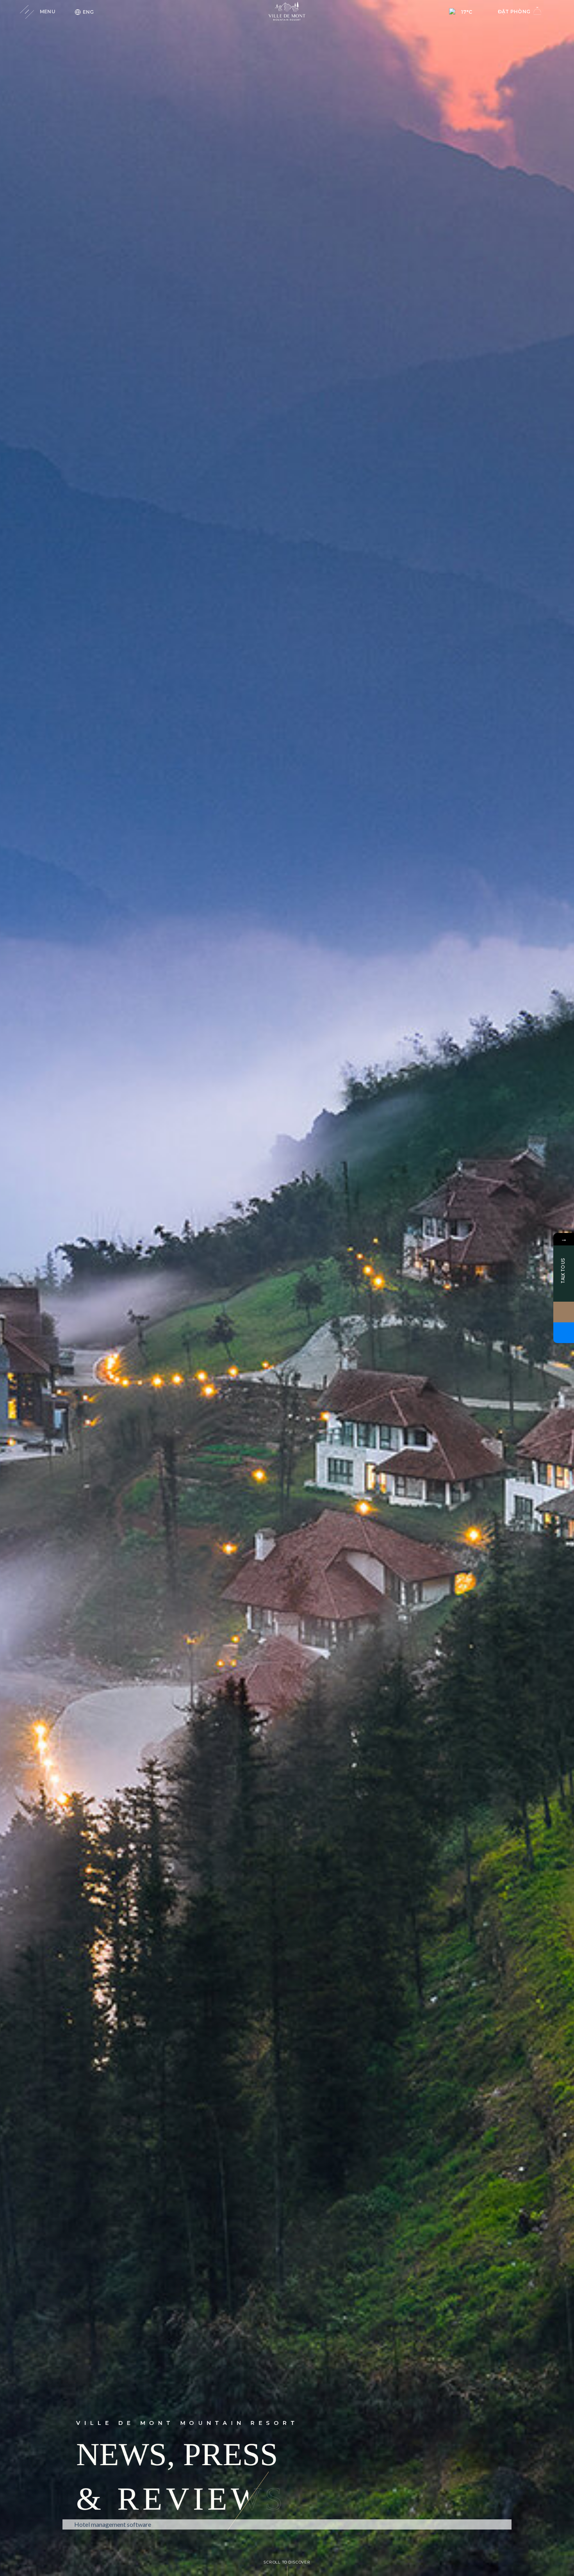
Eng (88, 12)
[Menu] (32, 12)
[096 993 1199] (564, 1312)
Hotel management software (113, 2524)
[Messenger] (564, 1333)
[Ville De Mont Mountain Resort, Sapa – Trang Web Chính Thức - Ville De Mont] (287, 12)
